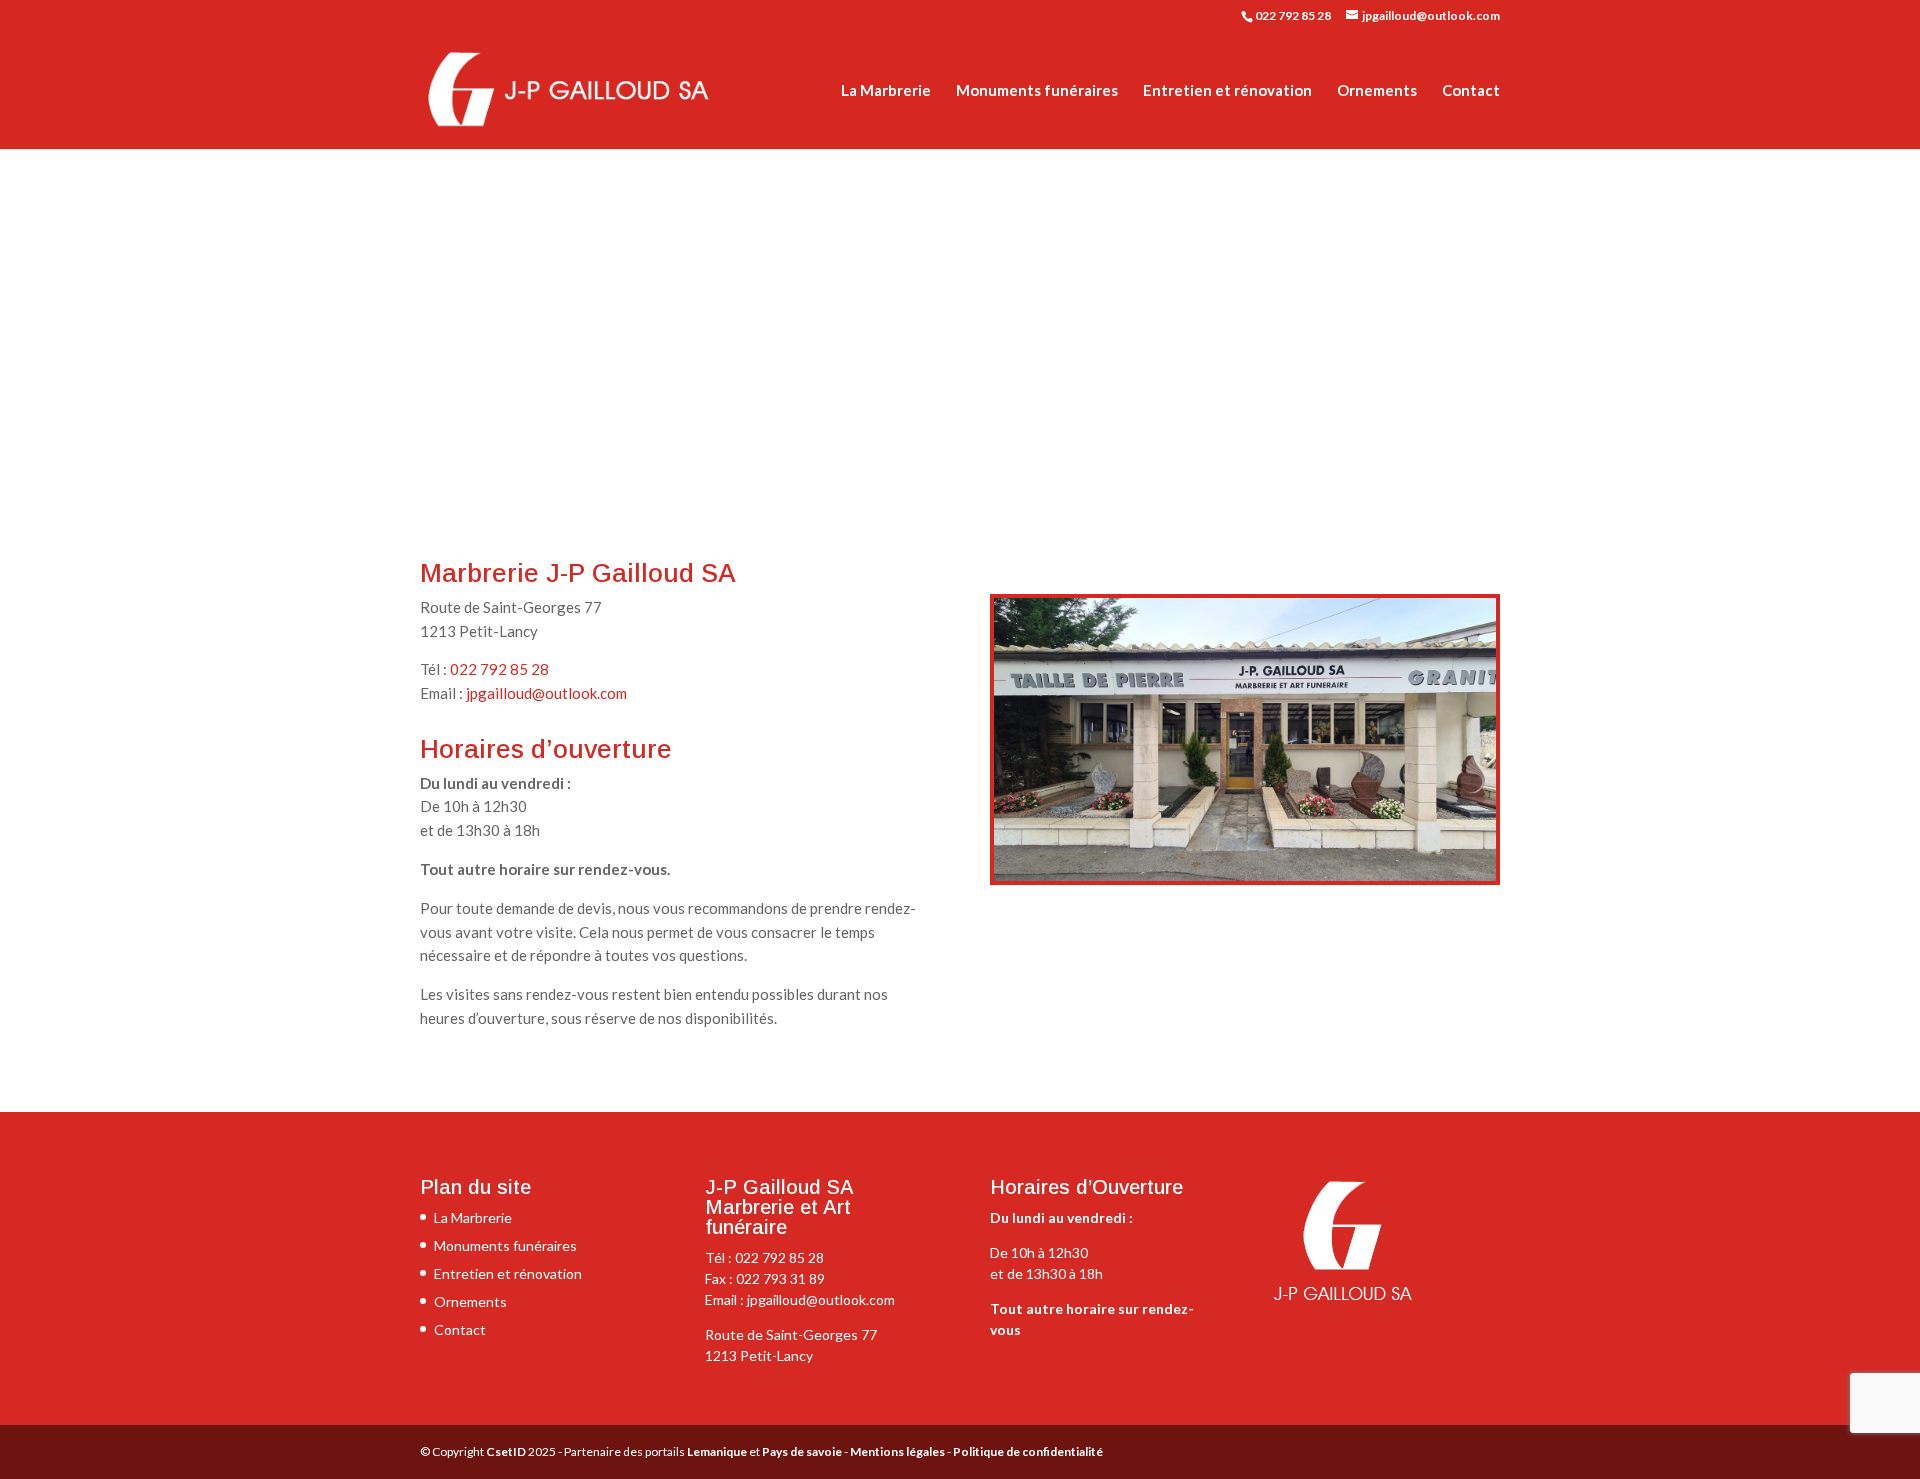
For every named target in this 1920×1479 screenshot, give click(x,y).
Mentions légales (897, 1451)
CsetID (506, 1451)
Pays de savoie (802, 1451)
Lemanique (717, 1451)
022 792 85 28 (1293, 15)
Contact (1471, 91)
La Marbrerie (886, 91)
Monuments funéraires (1037, 91)
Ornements (1377, 91)
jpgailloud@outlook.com (546, 693)
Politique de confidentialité (1028, 1451)
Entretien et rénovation (1227, 91)
